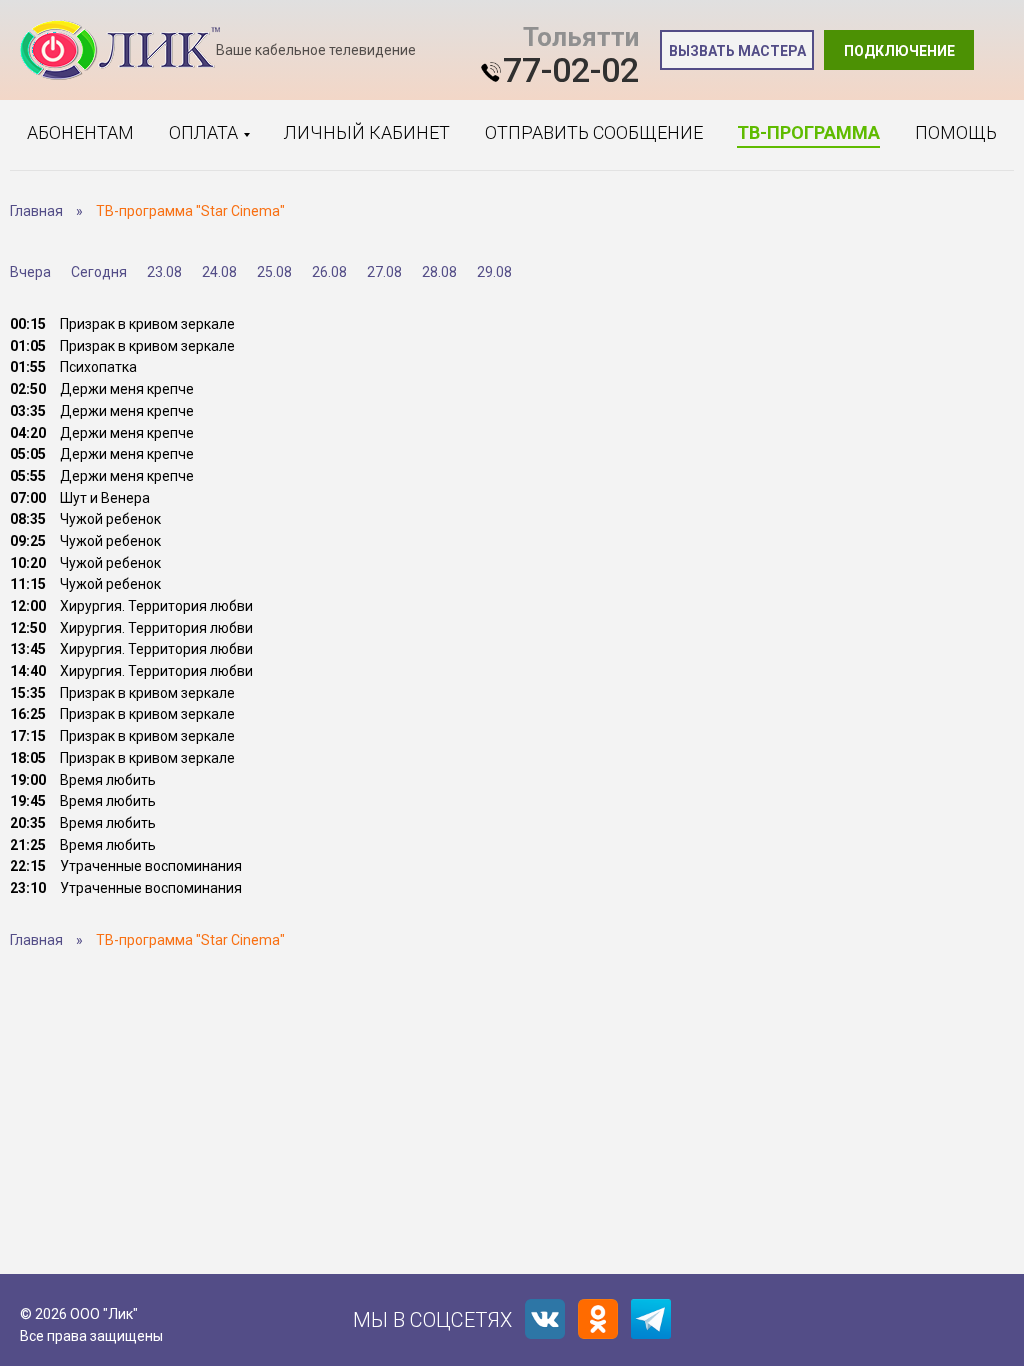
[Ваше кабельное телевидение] (120, 50)
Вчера (30, 272)
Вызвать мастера (737, 51)
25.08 (274, 272)
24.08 (219, 272)
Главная (36, 211)
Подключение (899, 51)
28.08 (439, 272)
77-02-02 (571, 70)
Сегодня (99, 272)
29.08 (494, 272)
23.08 (164, 272)
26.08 (329, 272)
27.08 (384, 272)
